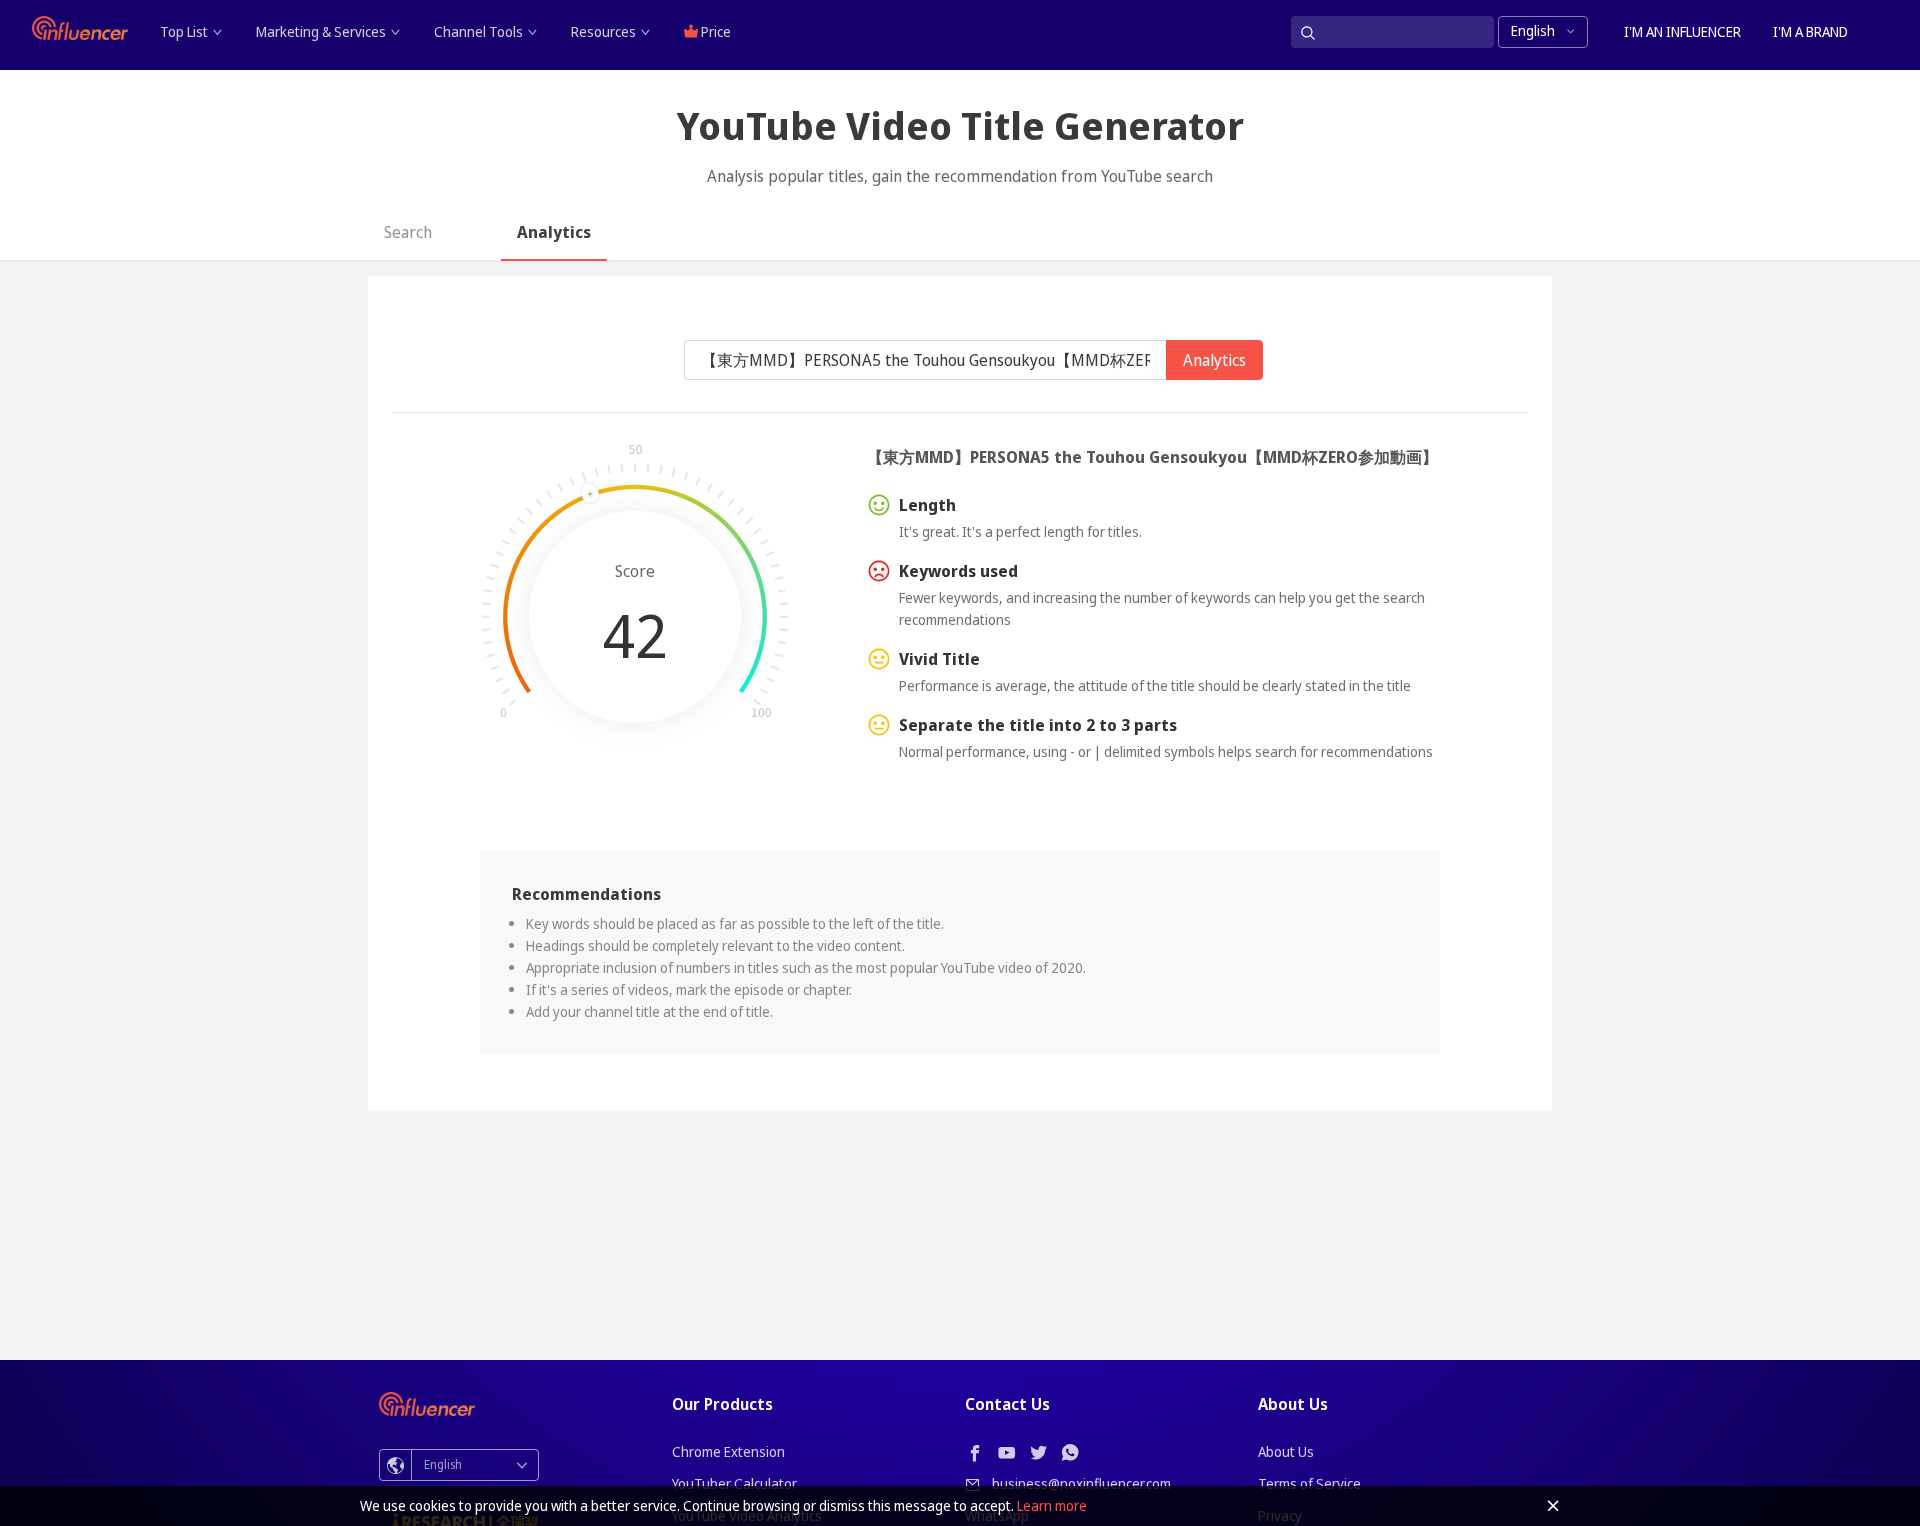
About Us (1286, 1451)
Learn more (1052, 1505)
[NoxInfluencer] (80, 28)
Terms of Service (1309, 1483)
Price (714, 31)
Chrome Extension (728, 1451)
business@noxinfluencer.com (1081, 1483)
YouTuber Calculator (734, 1483)
